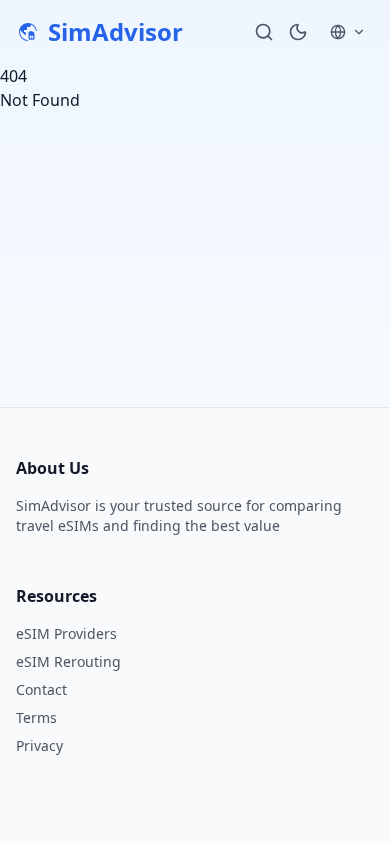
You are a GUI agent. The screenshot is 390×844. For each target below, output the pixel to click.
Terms (36, 717)
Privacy (39, 745)
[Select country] (348, 32)
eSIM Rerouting (68, 661)
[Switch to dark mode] (298, 32)
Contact (41, 689)
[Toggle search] (264, 32)
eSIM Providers (66, 633)
